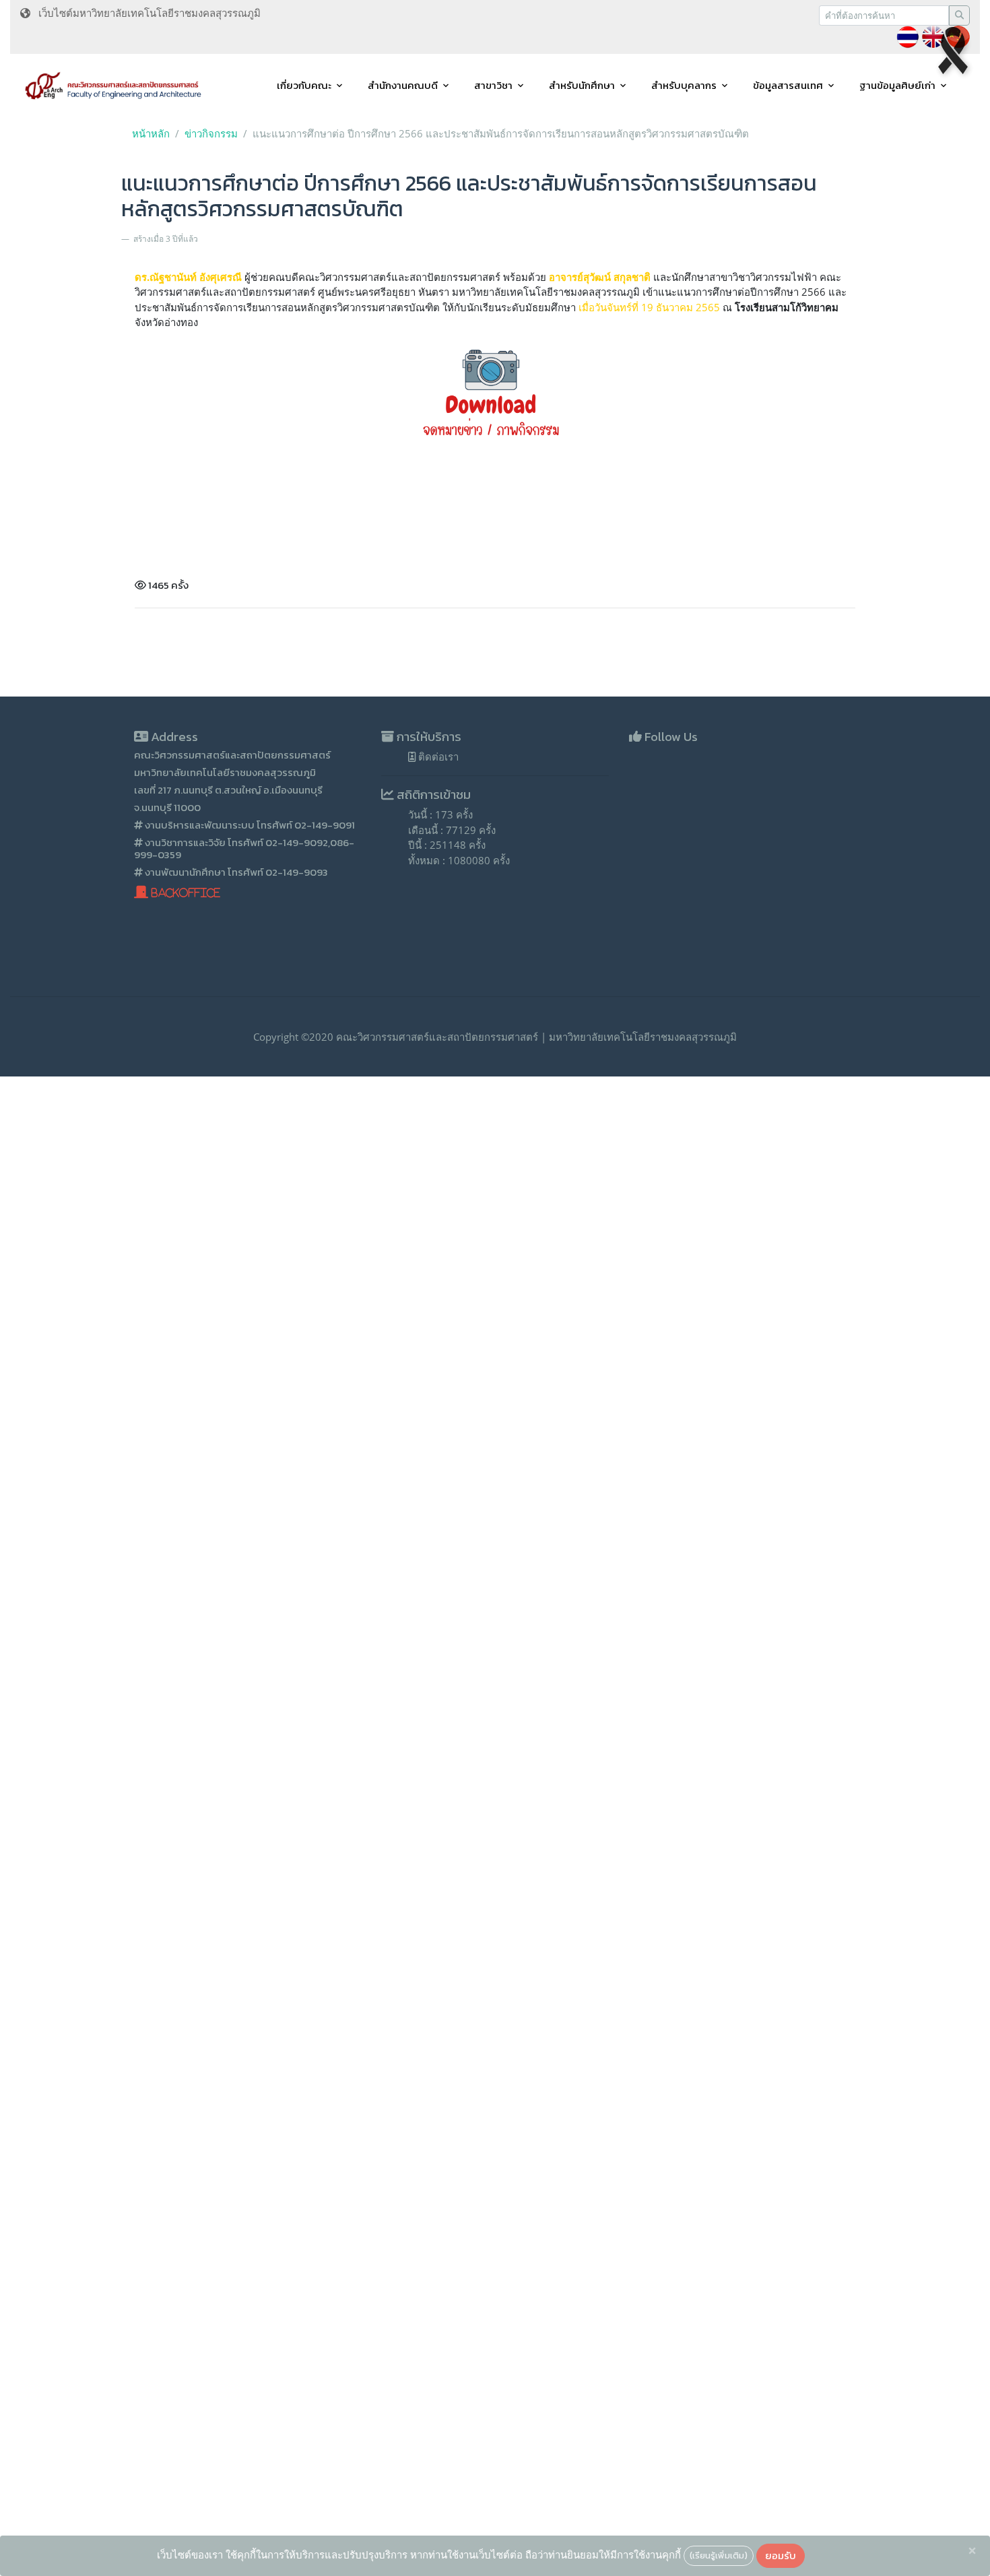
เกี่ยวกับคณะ (304, 85)
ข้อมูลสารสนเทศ (788, 85)
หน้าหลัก (151, 133)
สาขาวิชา (493, 85)
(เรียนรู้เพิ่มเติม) (719, 2555)
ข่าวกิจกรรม (211, 133)
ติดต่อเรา (437, 756)
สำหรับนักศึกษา (582, 85)
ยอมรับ (781, 2555)
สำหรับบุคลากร (684, 85)
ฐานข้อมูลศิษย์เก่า (897, 85)
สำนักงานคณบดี (403, 85)
